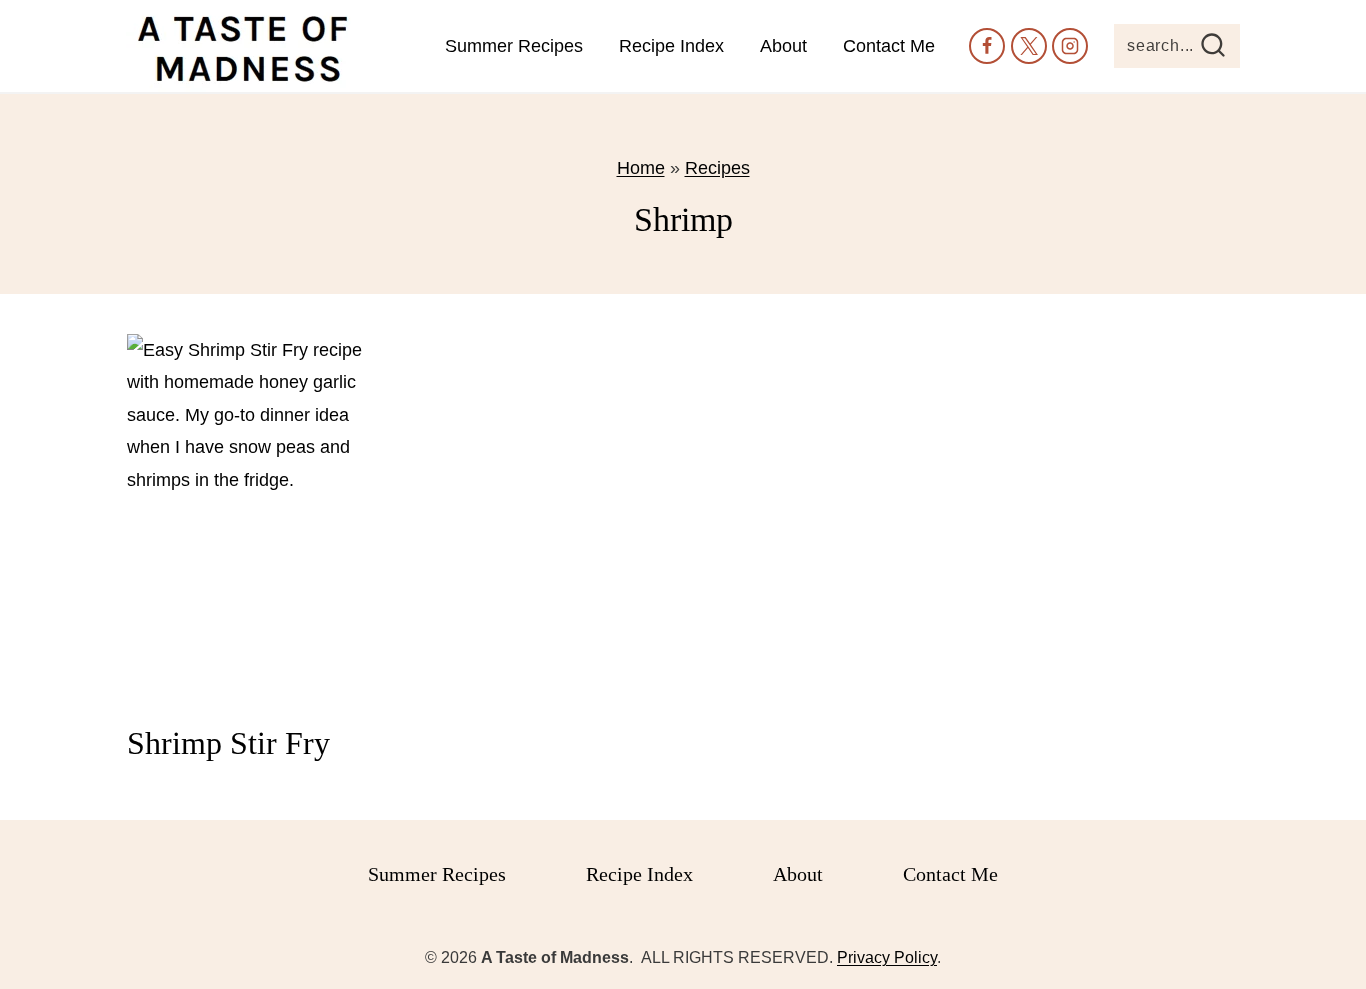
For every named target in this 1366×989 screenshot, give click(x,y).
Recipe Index (671, 46)
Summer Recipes (514, 46)
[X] (1029, 46)
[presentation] (251, 520)
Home (641, 168)
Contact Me (889, 46)
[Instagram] (1070, 46)
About (783, 46)
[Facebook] (987, 46)
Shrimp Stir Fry (228, 743)
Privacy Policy (887, 957)
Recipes (717, 168)
